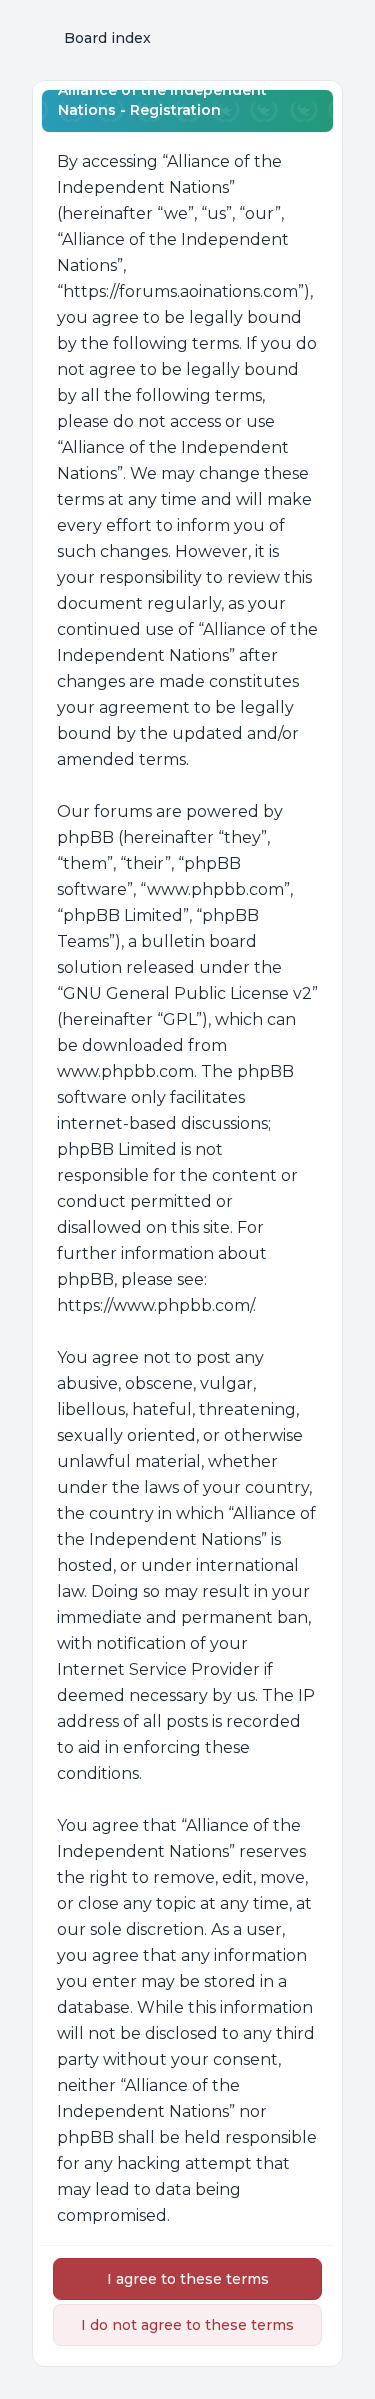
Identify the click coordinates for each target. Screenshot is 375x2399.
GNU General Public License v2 (187, 993)
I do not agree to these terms (187, 2325)
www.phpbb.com (125, 1071)
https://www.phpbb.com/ (155, 1305)
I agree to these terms (188, 2279)
